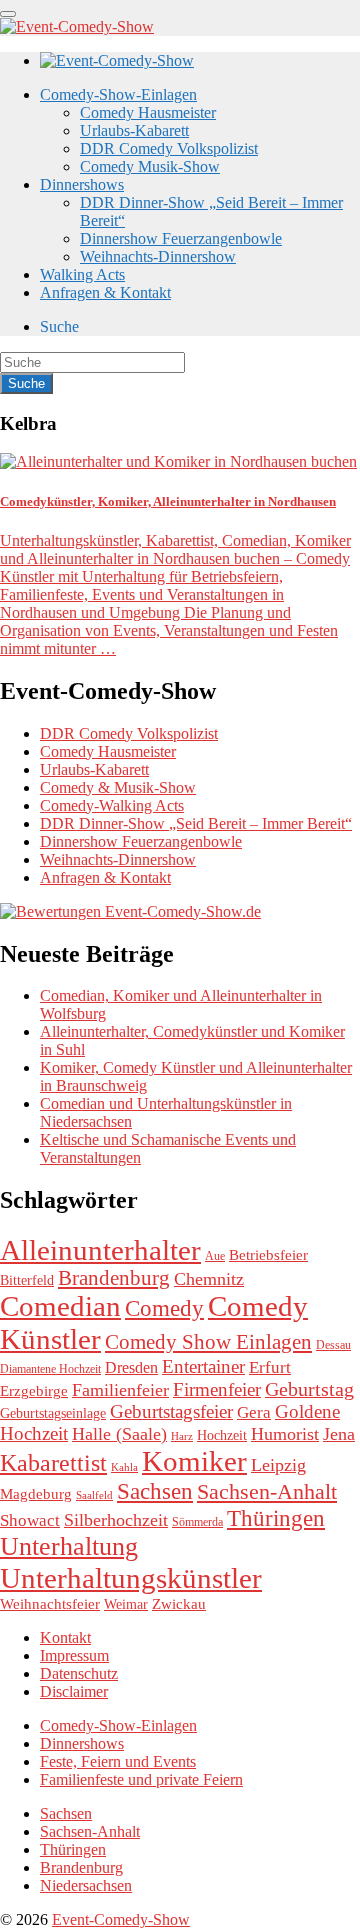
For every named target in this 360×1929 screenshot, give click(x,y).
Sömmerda (197, 1522)
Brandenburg (114, 1278)
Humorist (285, 1434)
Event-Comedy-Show (121, 1919)
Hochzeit (222, 1435)
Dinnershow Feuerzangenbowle (181, 238)
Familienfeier (120, 1390)
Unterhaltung (69, 1546)
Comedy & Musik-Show (118, 787)
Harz (182, 1436)
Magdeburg (36, 1493)
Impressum (74, 1655)
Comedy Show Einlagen (208, 1342)
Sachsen (155, 1491)
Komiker (194, 1461)
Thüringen (276, 1518)
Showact (30, 1520)
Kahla (124, 1467)
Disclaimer (74, 1691)
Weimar (126, 1604)
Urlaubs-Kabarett (134, 130)
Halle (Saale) (119, 1434)
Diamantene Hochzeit (50, 1369)
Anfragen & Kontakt (105, 292)
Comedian (60, 1306)
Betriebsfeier (268, 1255)
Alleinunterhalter (100, 1250)
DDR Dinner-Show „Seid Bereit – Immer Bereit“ (196, 823)
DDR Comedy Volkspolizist (169, 148)
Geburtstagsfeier (171, 1411)
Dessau (333, 1345)
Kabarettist (53, 1463)
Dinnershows (82, 184)
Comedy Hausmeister (148, 112)
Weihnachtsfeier (50, 1604)
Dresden (131, 1368)
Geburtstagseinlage (53, 1413)
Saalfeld (94, 1495)
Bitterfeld (27, 1280)
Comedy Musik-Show (150, 166)
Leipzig (278, 1465)
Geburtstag (309, 1389)
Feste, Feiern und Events (118, 1761)
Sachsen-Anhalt (267, 1491)
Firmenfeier (217, 1389)
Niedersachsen (86, 1885)
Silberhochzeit (116, 1520)
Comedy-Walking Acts (112, 805)
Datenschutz (79, 1673)
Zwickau (179, 1604)
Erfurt (270, 1367)
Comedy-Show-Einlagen (118, 94)
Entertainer (203, 1366)
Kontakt (65, 1637)
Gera (254, 1412)
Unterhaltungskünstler (131, 1578)
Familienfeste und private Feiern (141, 1779)
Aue (215, 1256)
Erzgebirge (34, 1391)
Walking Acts (82, 274)
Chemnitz (209, 1279)
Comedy (164, 1308)
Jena (339, 1434)
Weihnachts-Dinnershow (158, 256)
